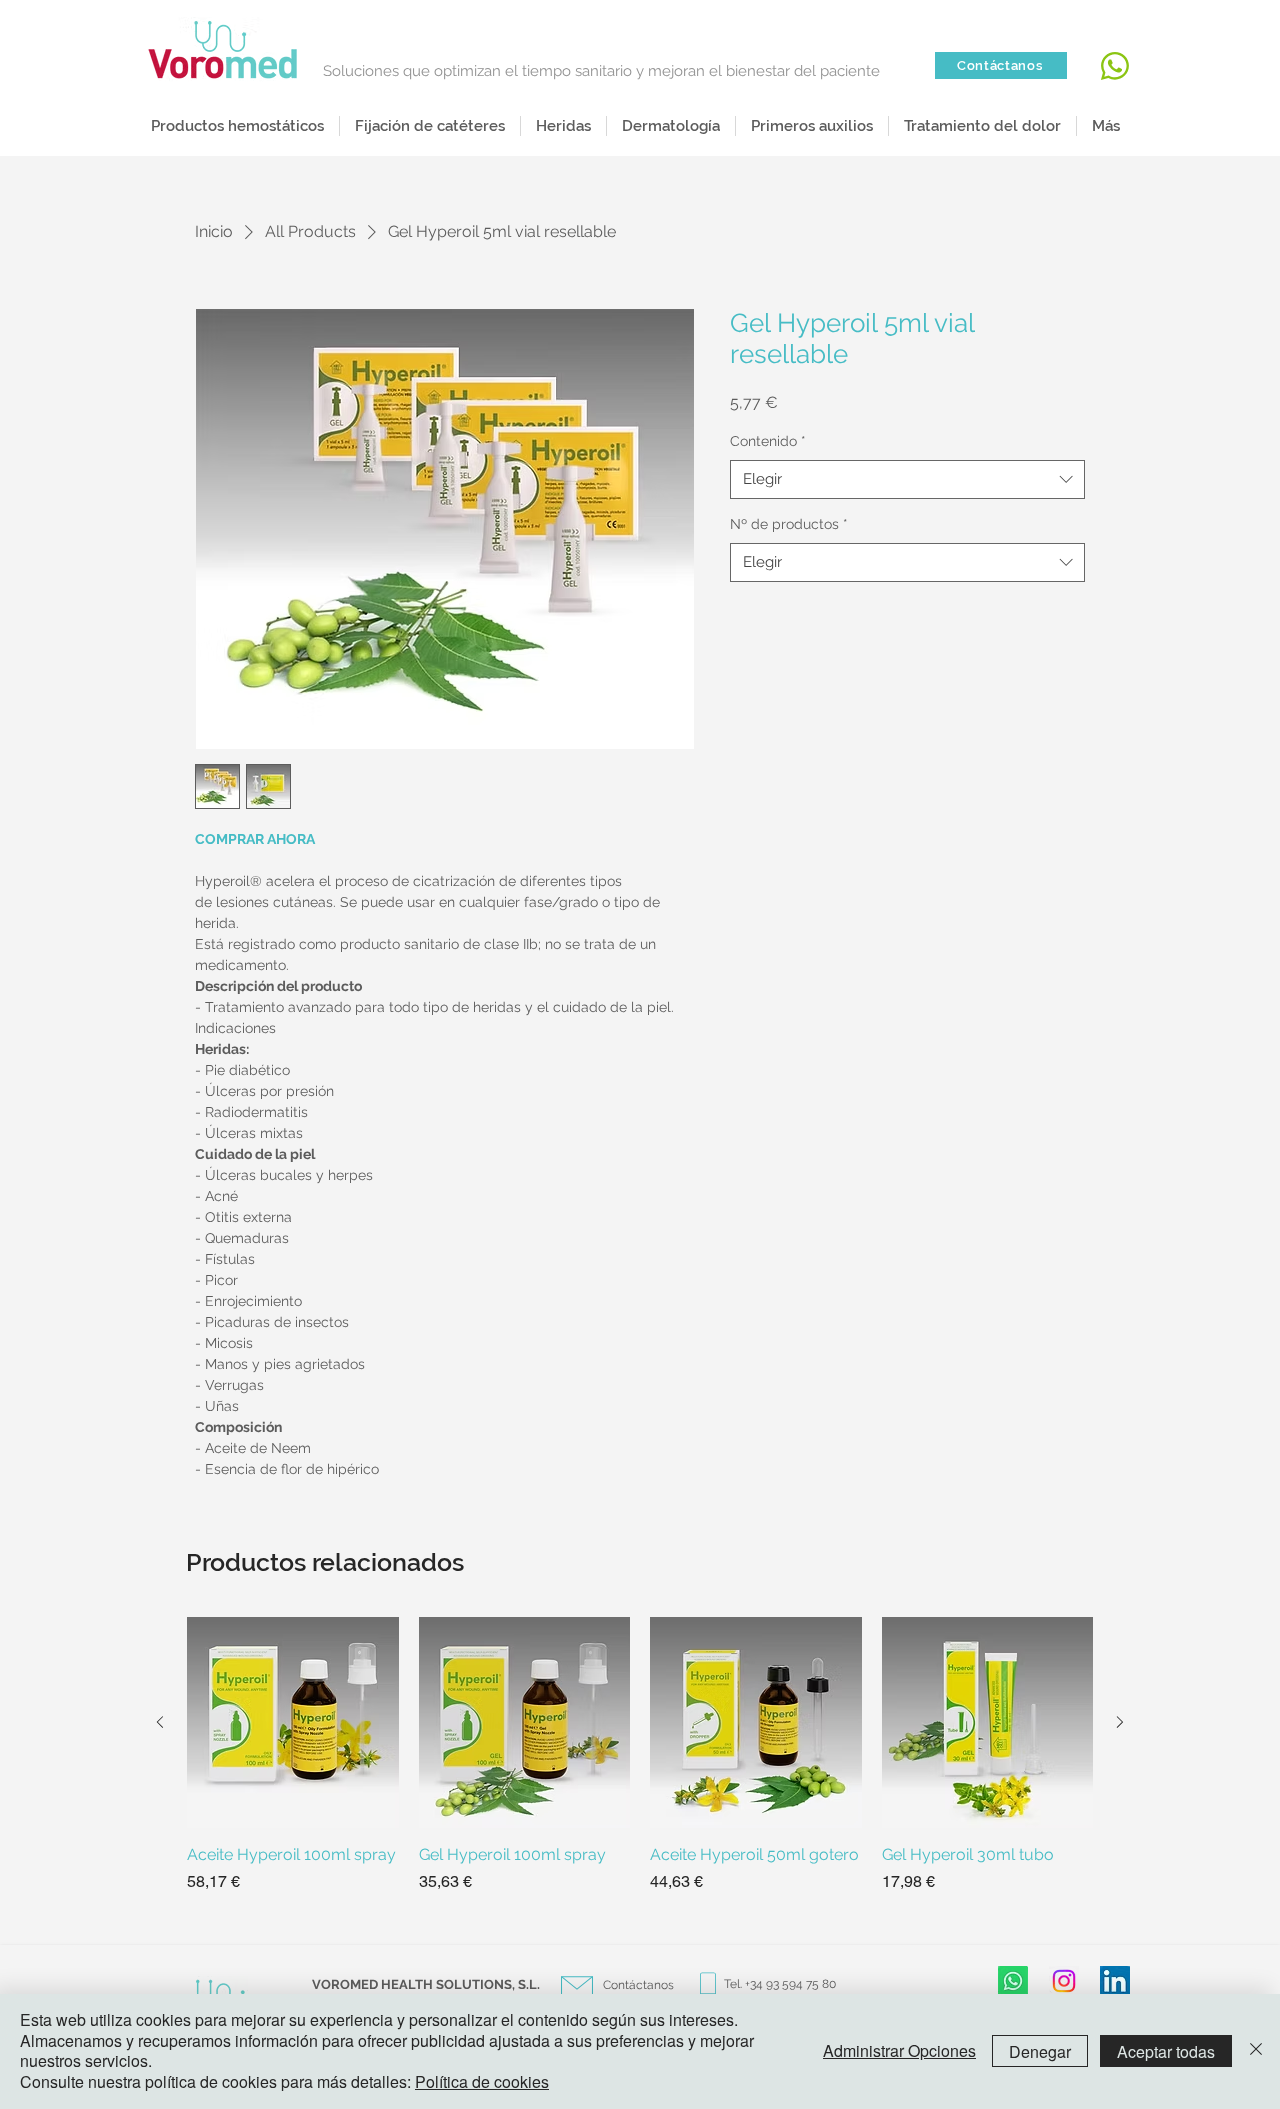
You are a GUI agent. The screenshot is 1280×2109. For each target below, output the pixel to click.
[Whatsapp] (1013, 1981)
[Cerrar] (1256, 2051)
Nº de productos (789, 524)
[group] (640, 1767)
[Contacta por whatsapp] (1112, 66)
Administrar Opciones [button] (899, 2050)
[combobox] (907, 479)
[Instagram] (1064, 1981)
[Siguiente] (1120, 1722)
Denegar (1040, 2051)
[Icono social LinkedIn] (1115, 1981)
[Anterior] (160, 1722)
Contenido (768, 441)
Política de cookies (482, 2081)
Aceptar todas (1166, 2051)
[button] (563, 126)
